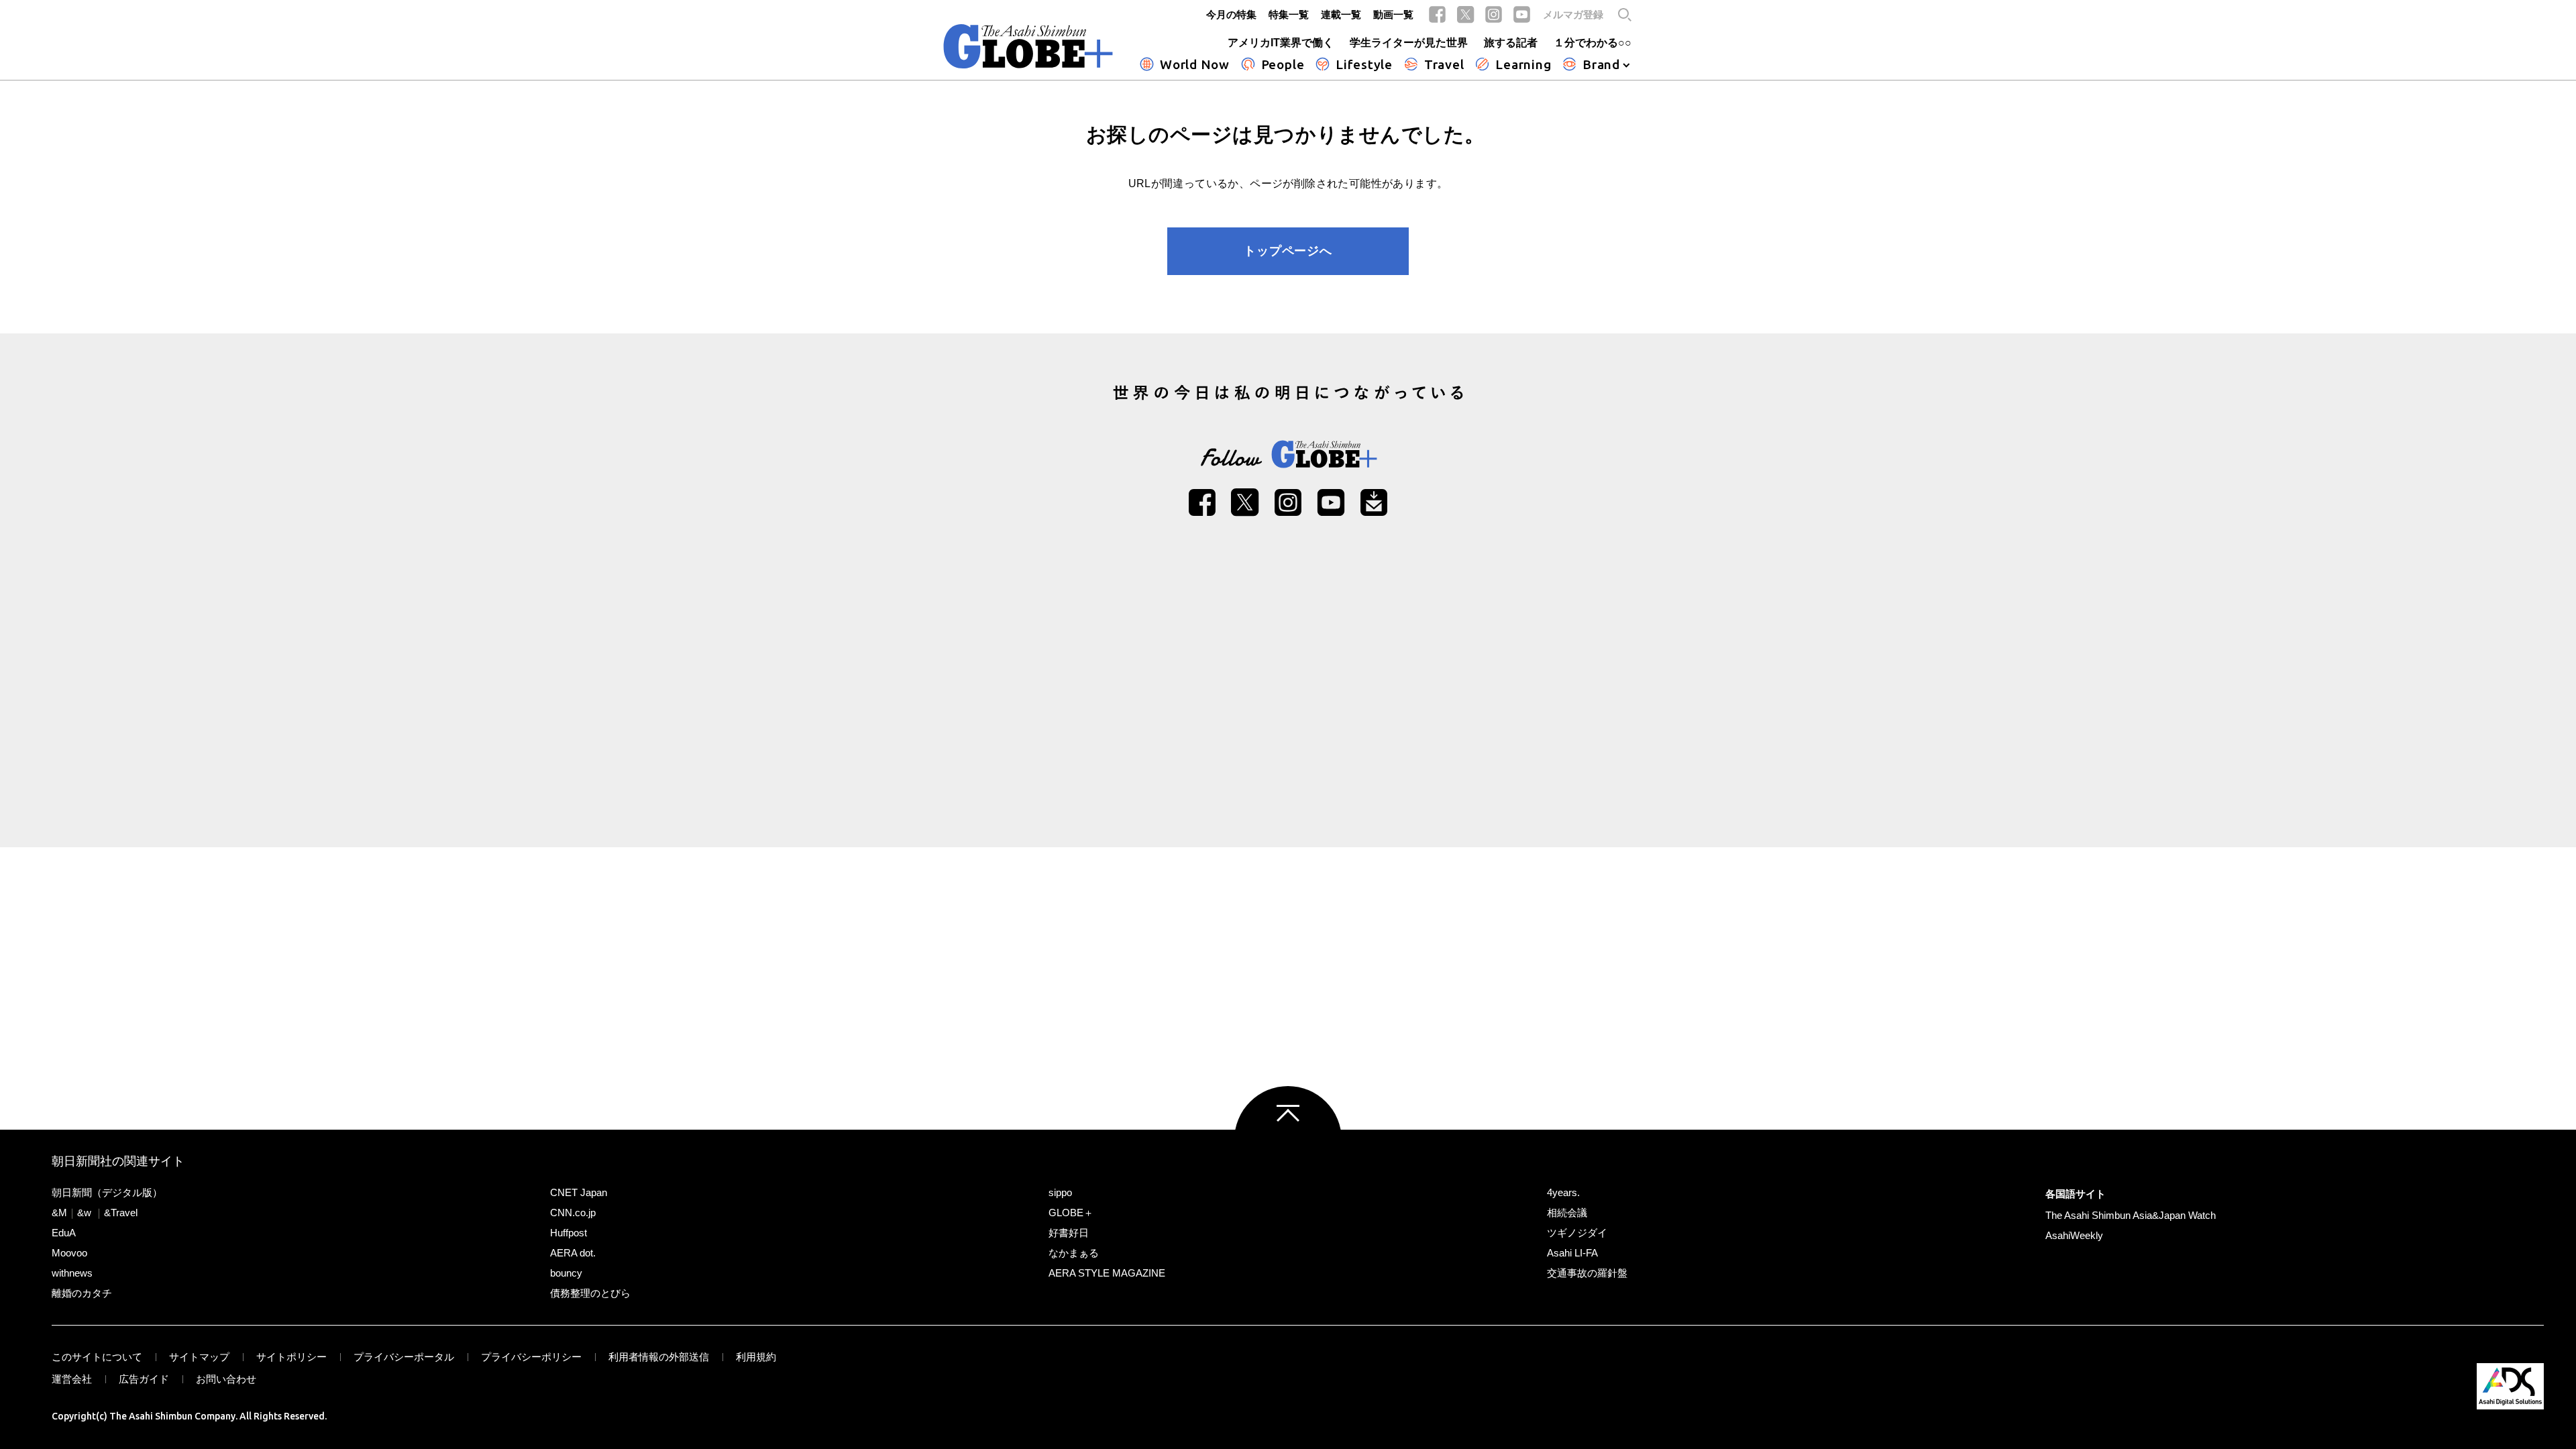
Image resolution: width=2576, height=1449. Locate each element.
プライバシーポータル (404, 1357)
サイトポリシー (291, 1357)
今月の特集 (1231, 14)
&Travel (121, 1213)
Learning (1523, 64)
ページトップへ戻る (1288, 1140)
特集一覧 (1289, 14)
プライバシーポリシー (531, 1357)
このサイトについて (97, 1357)
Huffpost (569, 1233)
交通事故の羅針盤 (1587, 1273)
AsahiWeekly (2074, 1235)
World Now (1195, 64)
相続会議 (1567, 1213)
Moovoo (69, 1253)
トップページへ (1288, 251)
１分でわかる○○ (1593, 43)
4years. (1563, 1192)
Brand (1601, 64)
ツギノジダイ (1577, 1233)
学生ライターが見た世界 (1409, 43)
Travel (1444, 64)
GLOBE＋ (1071, 1213)
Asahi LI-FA (1572, 1253)
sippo (1060, 1192)
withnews (72, 1273)
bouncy (566, 1273)
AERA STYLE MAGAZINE (1107, 1273)
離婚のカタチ (82, 1293)
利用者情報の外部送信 (659, 1357)
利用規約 (756, 1357)
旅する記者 (1511, 43)
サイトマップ (199, 1357)
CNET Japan (579, 1192)
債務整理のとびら (590, 1293)
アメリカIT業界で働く (1281, 43)
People (1283, 64)
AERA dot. (573, 1253)
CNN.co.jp (573, 1213)
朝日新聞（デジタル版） (107, 1192)
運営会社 (72, 1379)
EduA (64, 1233)
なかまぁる (1074, 1253)
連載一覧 (1341, 14)
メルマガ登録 (1573, 14)
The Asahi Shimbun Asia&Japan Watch (2131, 1215)
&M (59, 1213)
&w (84, 1213)
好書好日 (1069, 1233)
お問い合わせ (226, 1379)
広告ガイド (144, 1379)
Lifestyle (1364, 64)
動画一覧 (1393, 14)
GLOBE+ (1028, 46)
